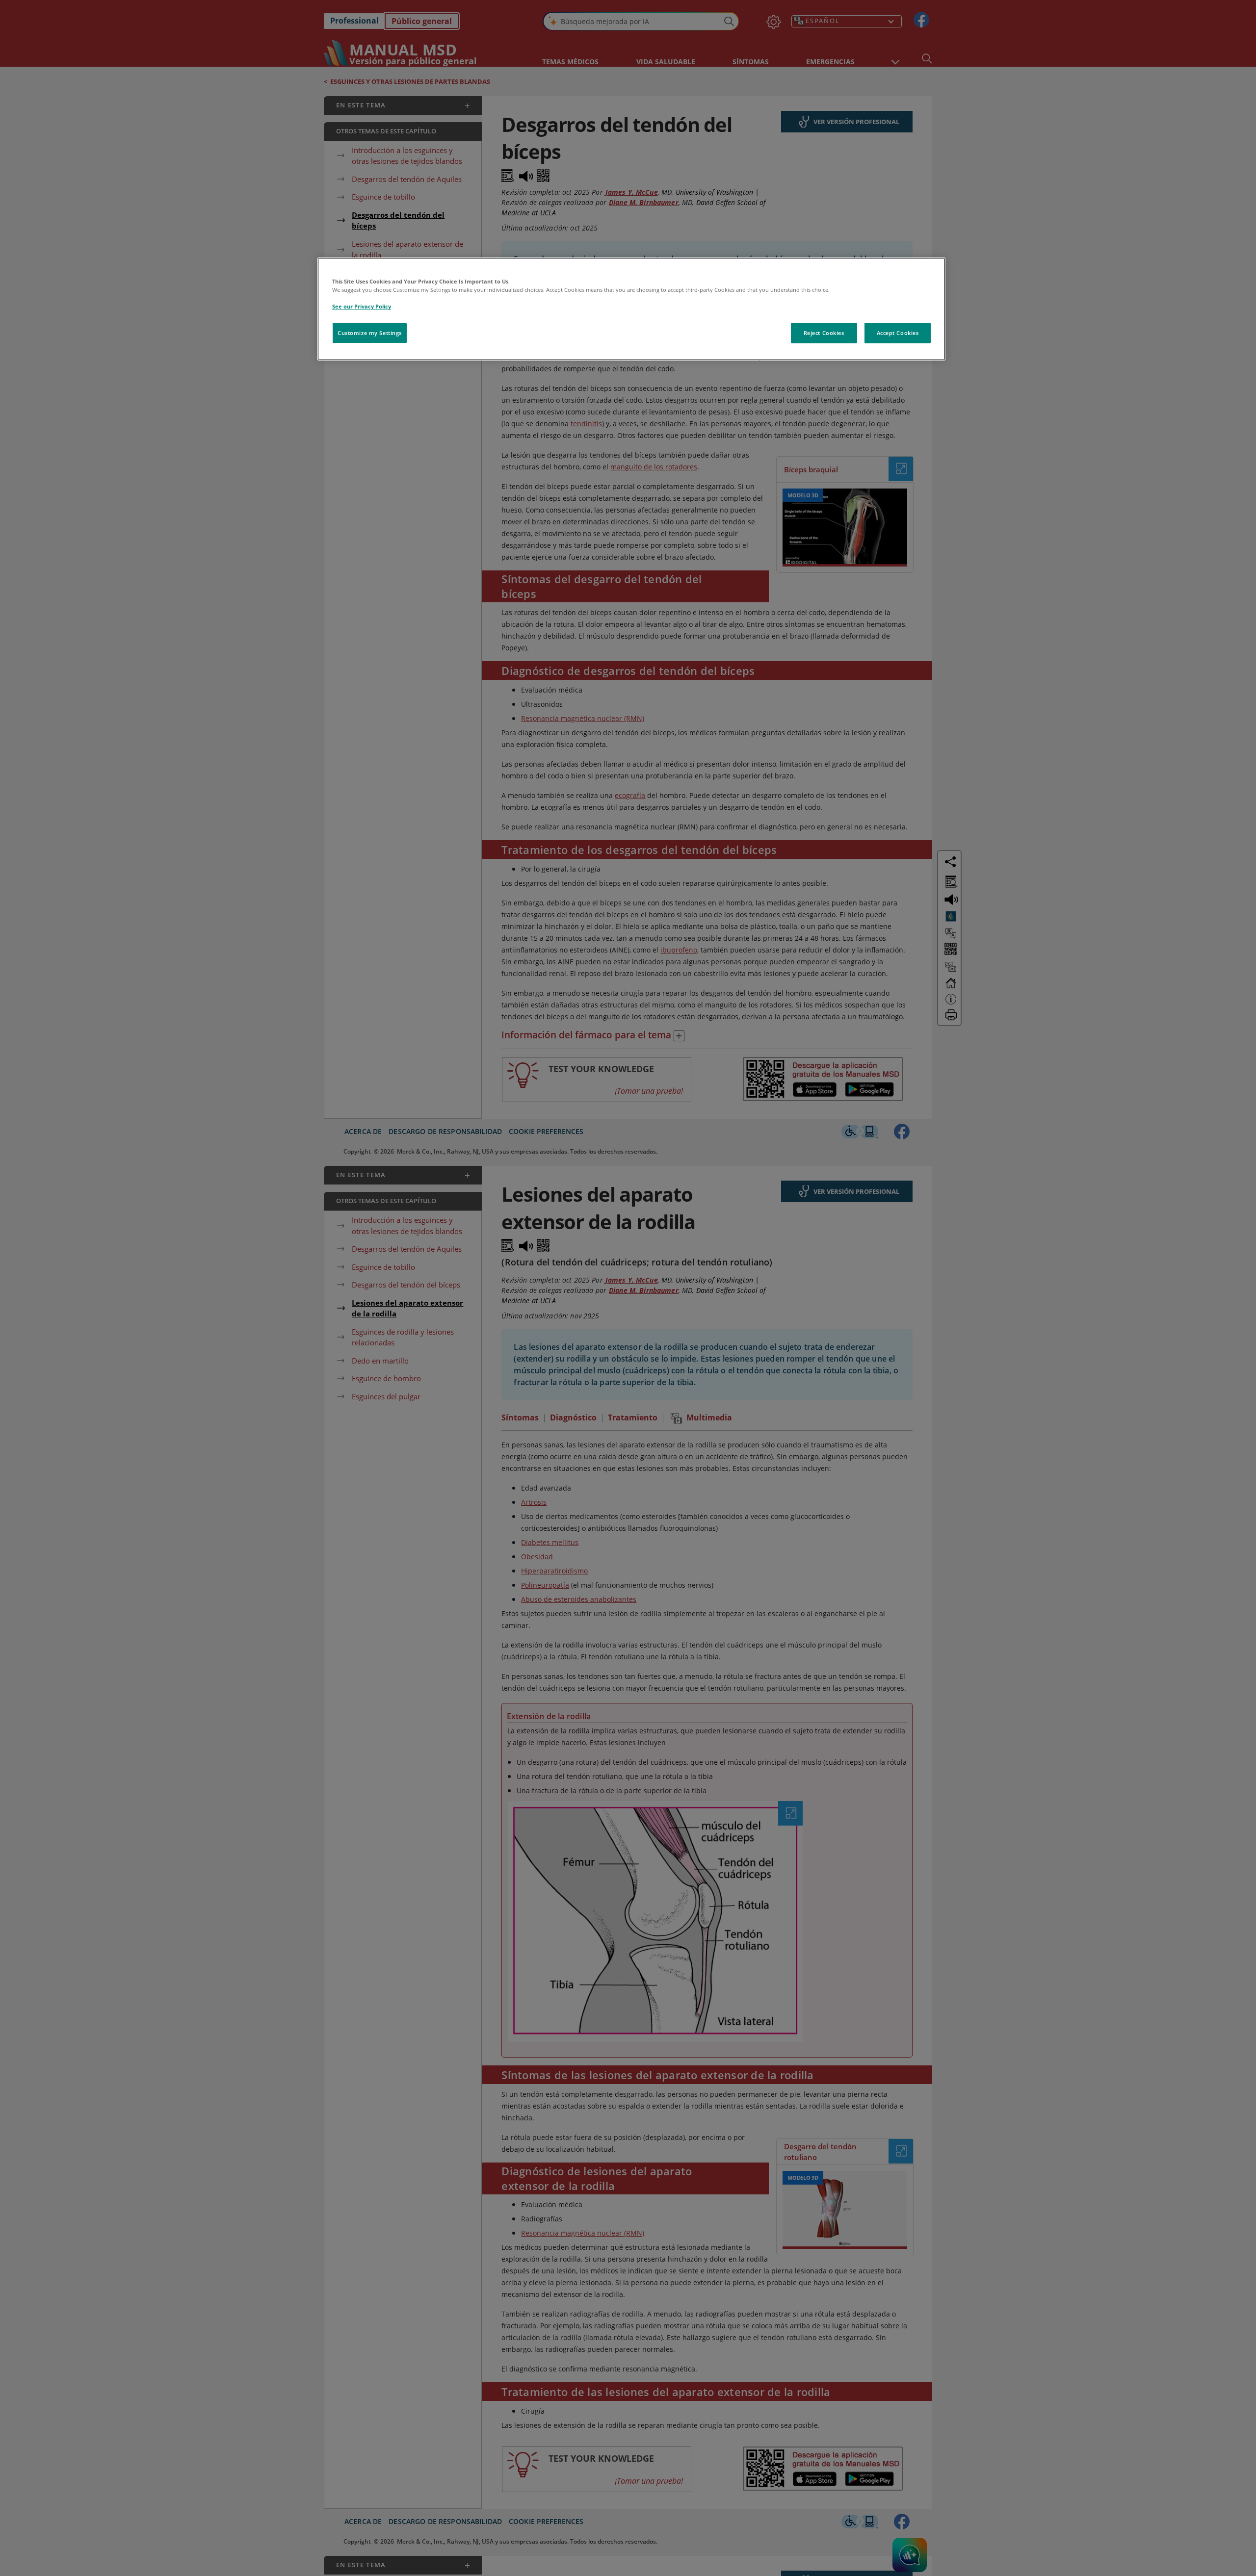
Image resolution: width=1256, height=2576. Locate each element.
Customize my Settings (370, 333)
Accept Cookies (898, 333)
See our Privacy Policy (362, 306)
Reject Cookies (824, 333)
